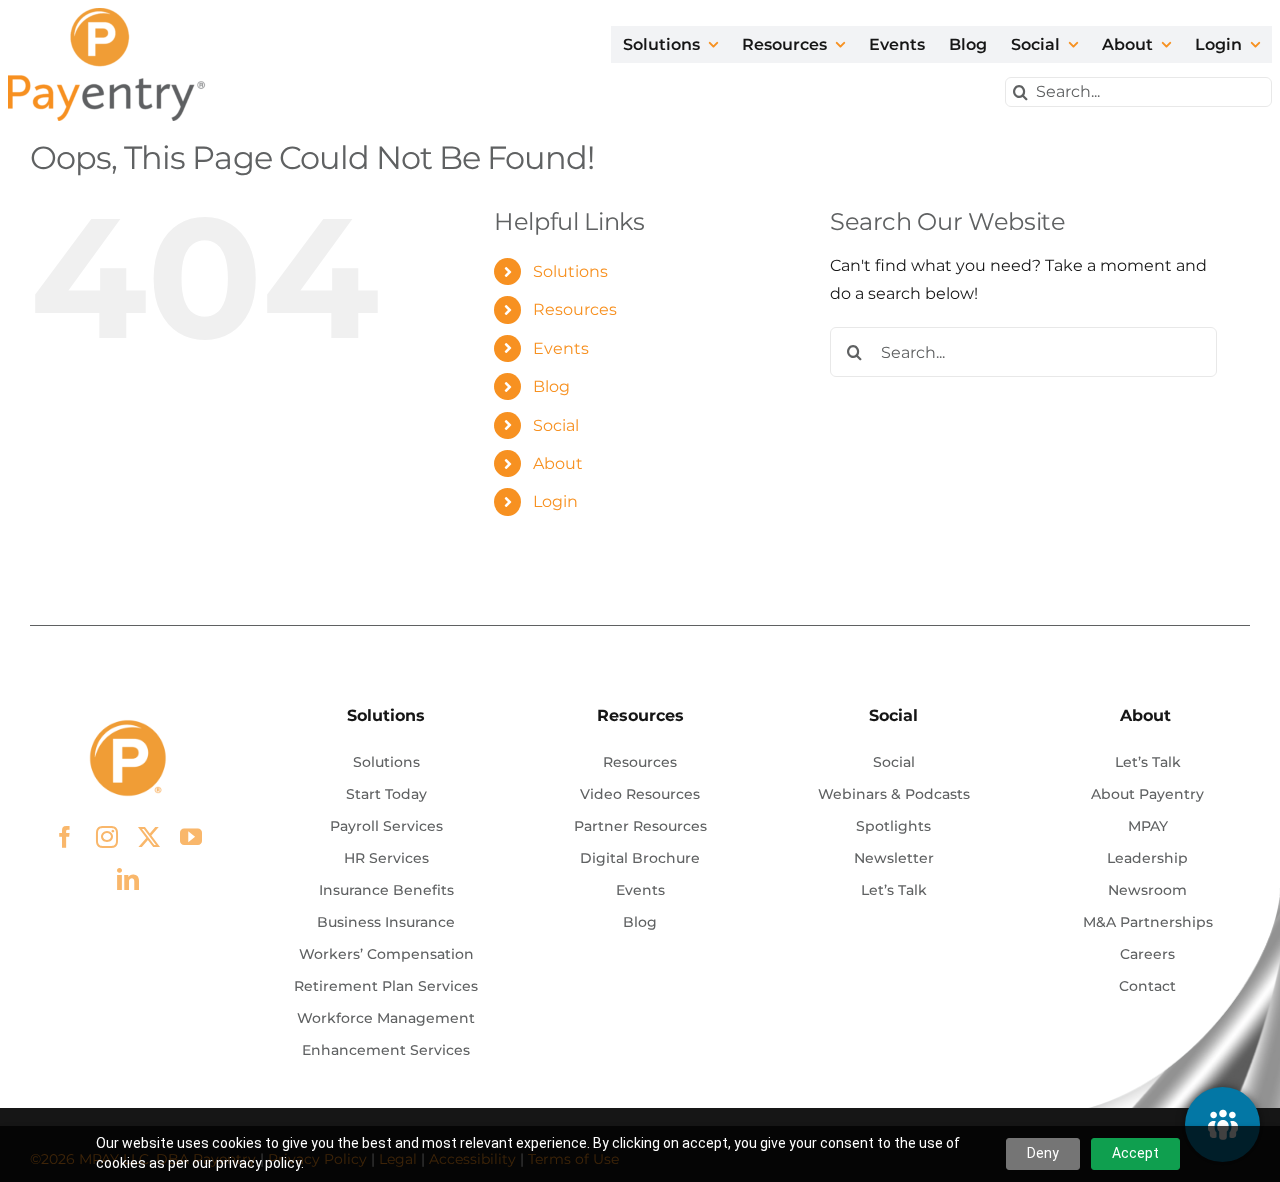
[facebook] (65, 837)
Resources (575, 309)
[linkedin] (128, 879)
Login (555, 501)
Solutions (570, 271)
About (558, 463)
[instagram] (107, 837)
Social (556, 425)
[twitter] (149, 837)
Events (561, 348)
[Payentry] (108, 15)
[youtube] (191, 837)
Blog (551, 386)
